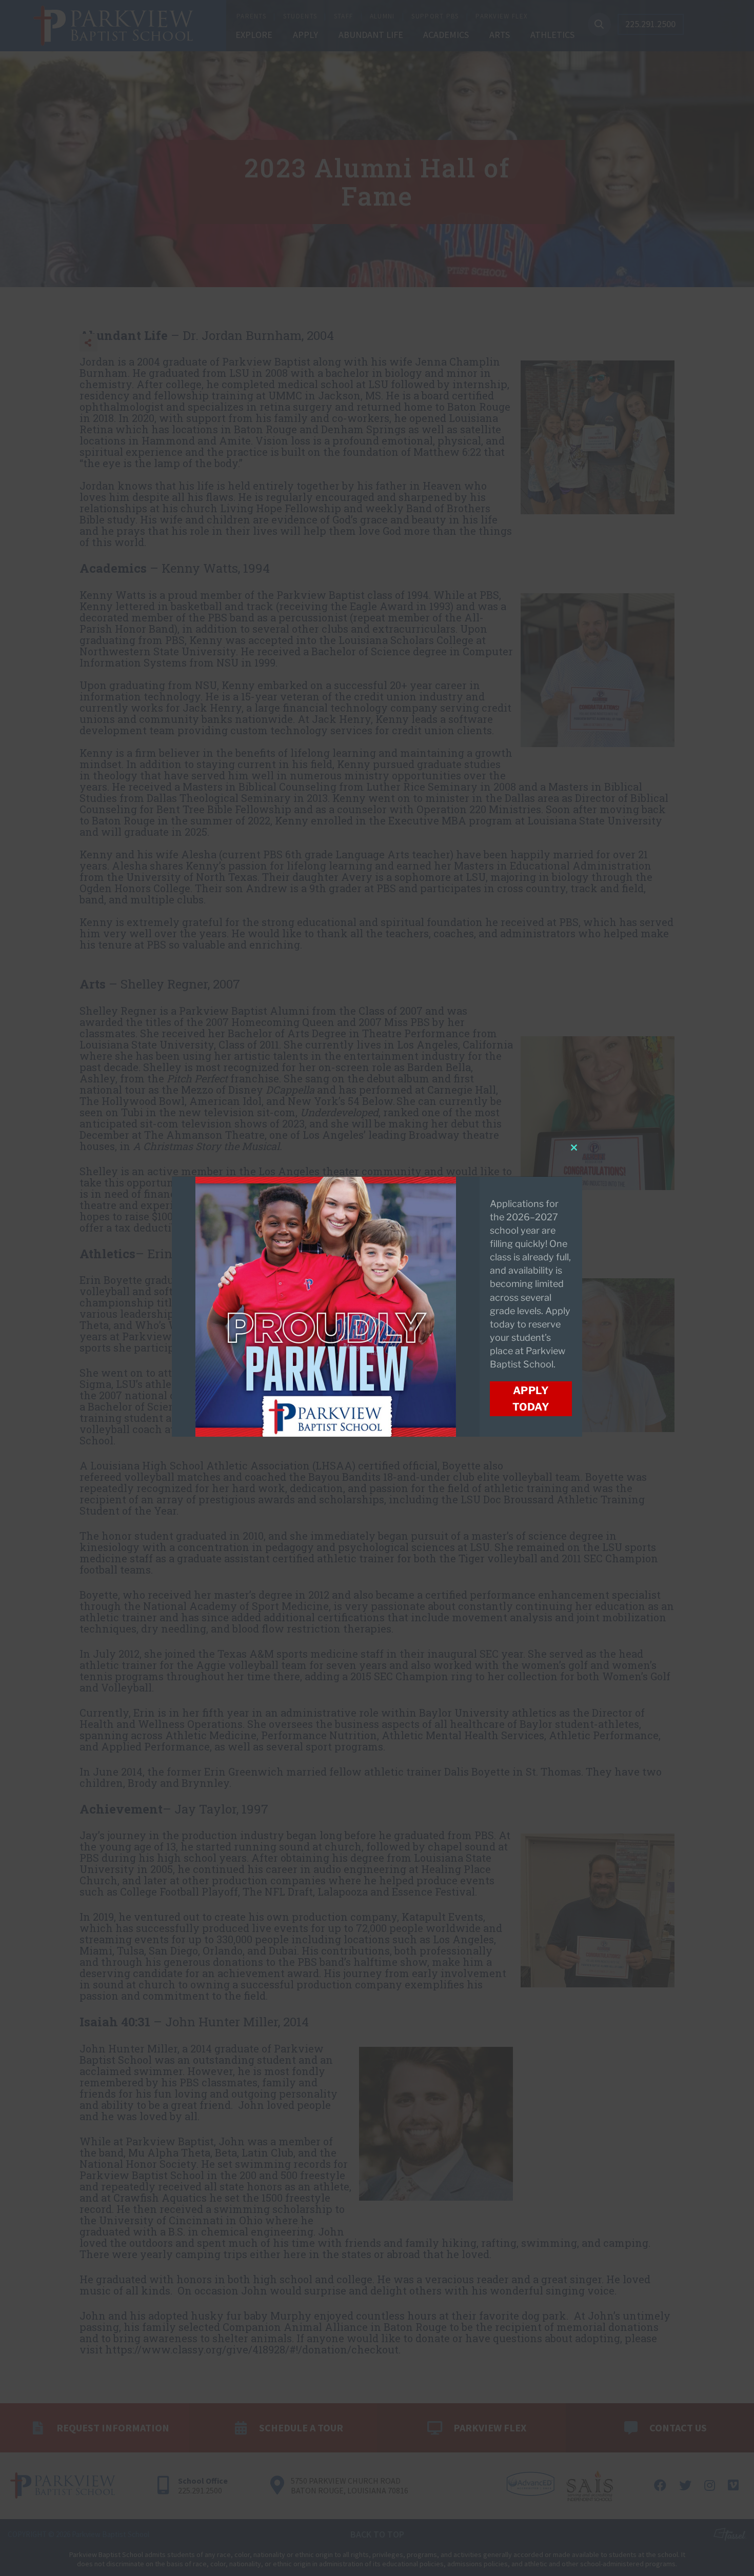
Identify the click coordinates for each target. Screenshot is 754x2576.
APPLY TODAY (531, 1399)
